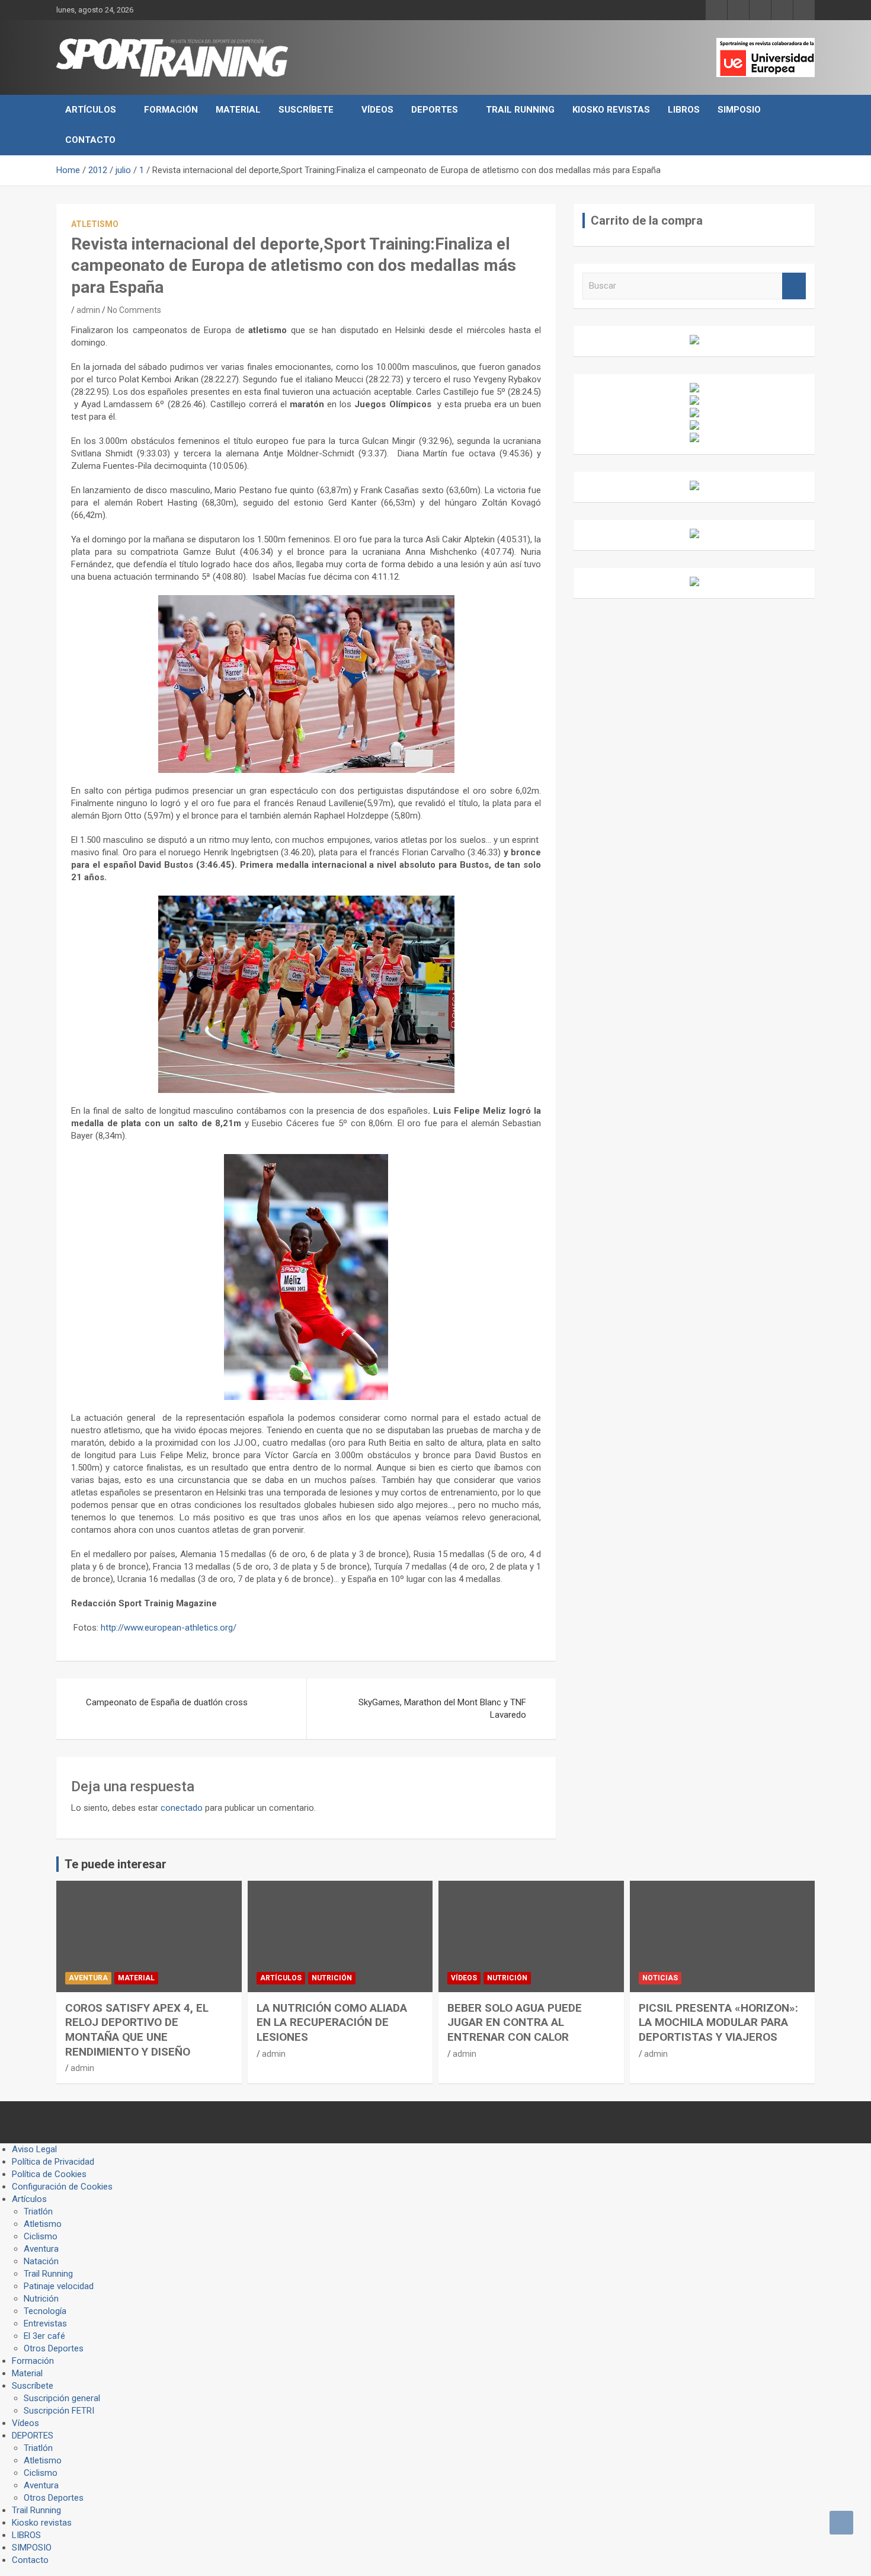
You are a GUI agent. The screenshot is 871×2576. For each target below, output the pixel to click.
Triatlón (38, 2211)
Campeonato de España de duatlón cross (167, 1702)
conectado (182, 1808)
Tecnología (45, 2311)
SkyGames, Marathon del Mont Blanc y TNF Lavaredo (442, 1709)
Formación (171, 110)
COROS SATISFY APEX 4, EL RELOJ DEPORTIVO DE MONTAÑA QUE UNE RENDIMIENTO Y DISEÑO (137, 2030)
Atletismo (95, 224)
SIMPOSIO (739, 110)
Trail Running (520, 110)
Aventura (88, 1978)
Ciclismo (41, 2236)
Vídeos (377, 110)
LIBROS (684, 110)
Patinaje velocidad (59, 2286)
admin (88, 310)
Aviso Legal (34, 2149)
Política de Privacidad (53, 2162)
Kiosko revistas (611, 110)
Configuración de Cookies (62, 2187)
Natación (41, 2261)
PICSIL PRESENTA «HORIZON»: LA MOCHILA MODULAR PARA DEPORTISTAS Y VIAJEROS (718, 2022)
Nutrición (332, 1978)
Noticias (660, 1978)
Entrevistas (45, 2323)
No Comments (134, 310)
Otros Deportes (54, 2348)
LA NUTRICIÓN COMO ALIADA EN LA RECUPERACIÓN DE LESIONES (332, 2022)
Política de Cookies (49, 2174)
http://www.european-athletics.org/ (169, 1628)
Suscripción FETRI (59, 2411)
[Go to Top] (841, 2523)
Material (238, 110)
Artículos (91, 110)
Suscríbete (306, 110)
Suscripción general (62, 2398)
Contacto (90, 140)
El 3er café (44, 2336)
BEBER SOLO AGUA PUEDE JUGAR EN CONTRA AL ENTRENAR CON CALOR (515, 2022)
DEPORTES (435, 110)
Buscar (794, 286)
